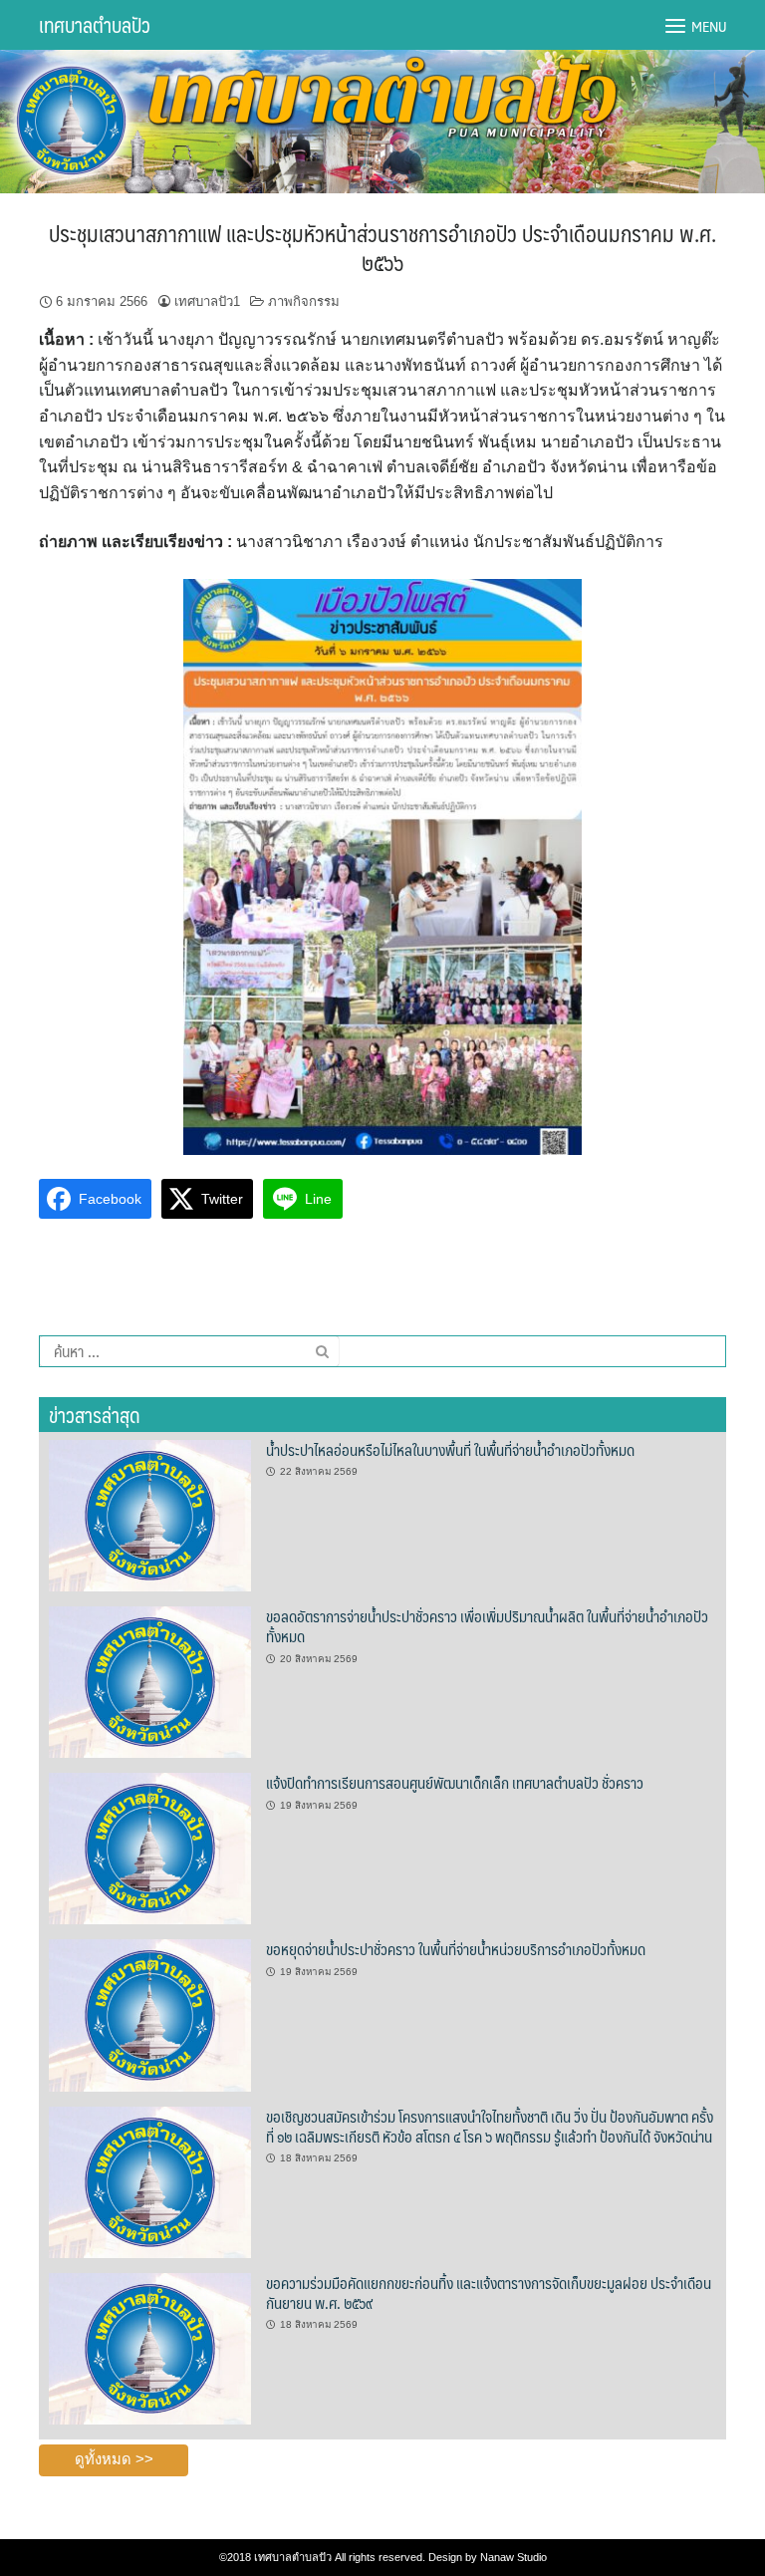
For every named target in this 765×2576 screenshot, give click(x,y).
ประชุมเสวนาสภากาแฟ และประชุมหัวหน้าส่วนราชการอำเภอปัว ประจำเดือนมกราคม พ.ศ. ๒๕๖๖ (382, 247)
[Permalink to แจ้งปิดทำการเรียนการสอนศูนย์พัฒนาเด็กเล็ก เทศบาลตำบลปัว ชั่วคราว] (150, 1848)
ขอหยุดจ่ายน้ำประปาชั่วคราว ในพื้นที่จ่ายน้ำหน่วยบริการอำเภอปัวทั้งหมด (456, 1949)
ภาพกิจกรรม (304, 301)
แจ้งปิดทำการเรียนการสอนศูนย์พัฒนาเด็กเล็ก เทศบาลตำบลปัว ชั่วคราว (455, 1782)
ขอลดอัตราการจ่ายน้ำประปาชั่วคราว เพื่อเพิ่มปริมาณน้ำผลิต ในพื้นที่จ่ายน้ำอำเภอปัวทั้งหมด (487, 1626)
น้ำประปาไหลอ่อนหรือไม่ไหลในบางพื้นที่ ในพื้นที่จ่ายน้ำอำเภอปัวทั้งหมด (450, 1449)
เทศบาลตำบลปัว (95, 25)
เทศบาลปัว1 (207, 301)
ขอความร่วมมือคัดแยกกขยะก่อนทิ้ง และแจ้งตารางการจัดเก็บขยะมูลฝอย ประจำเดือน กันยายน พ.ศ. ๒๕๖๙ (489, 2292)
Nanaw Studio (513, 2557)
